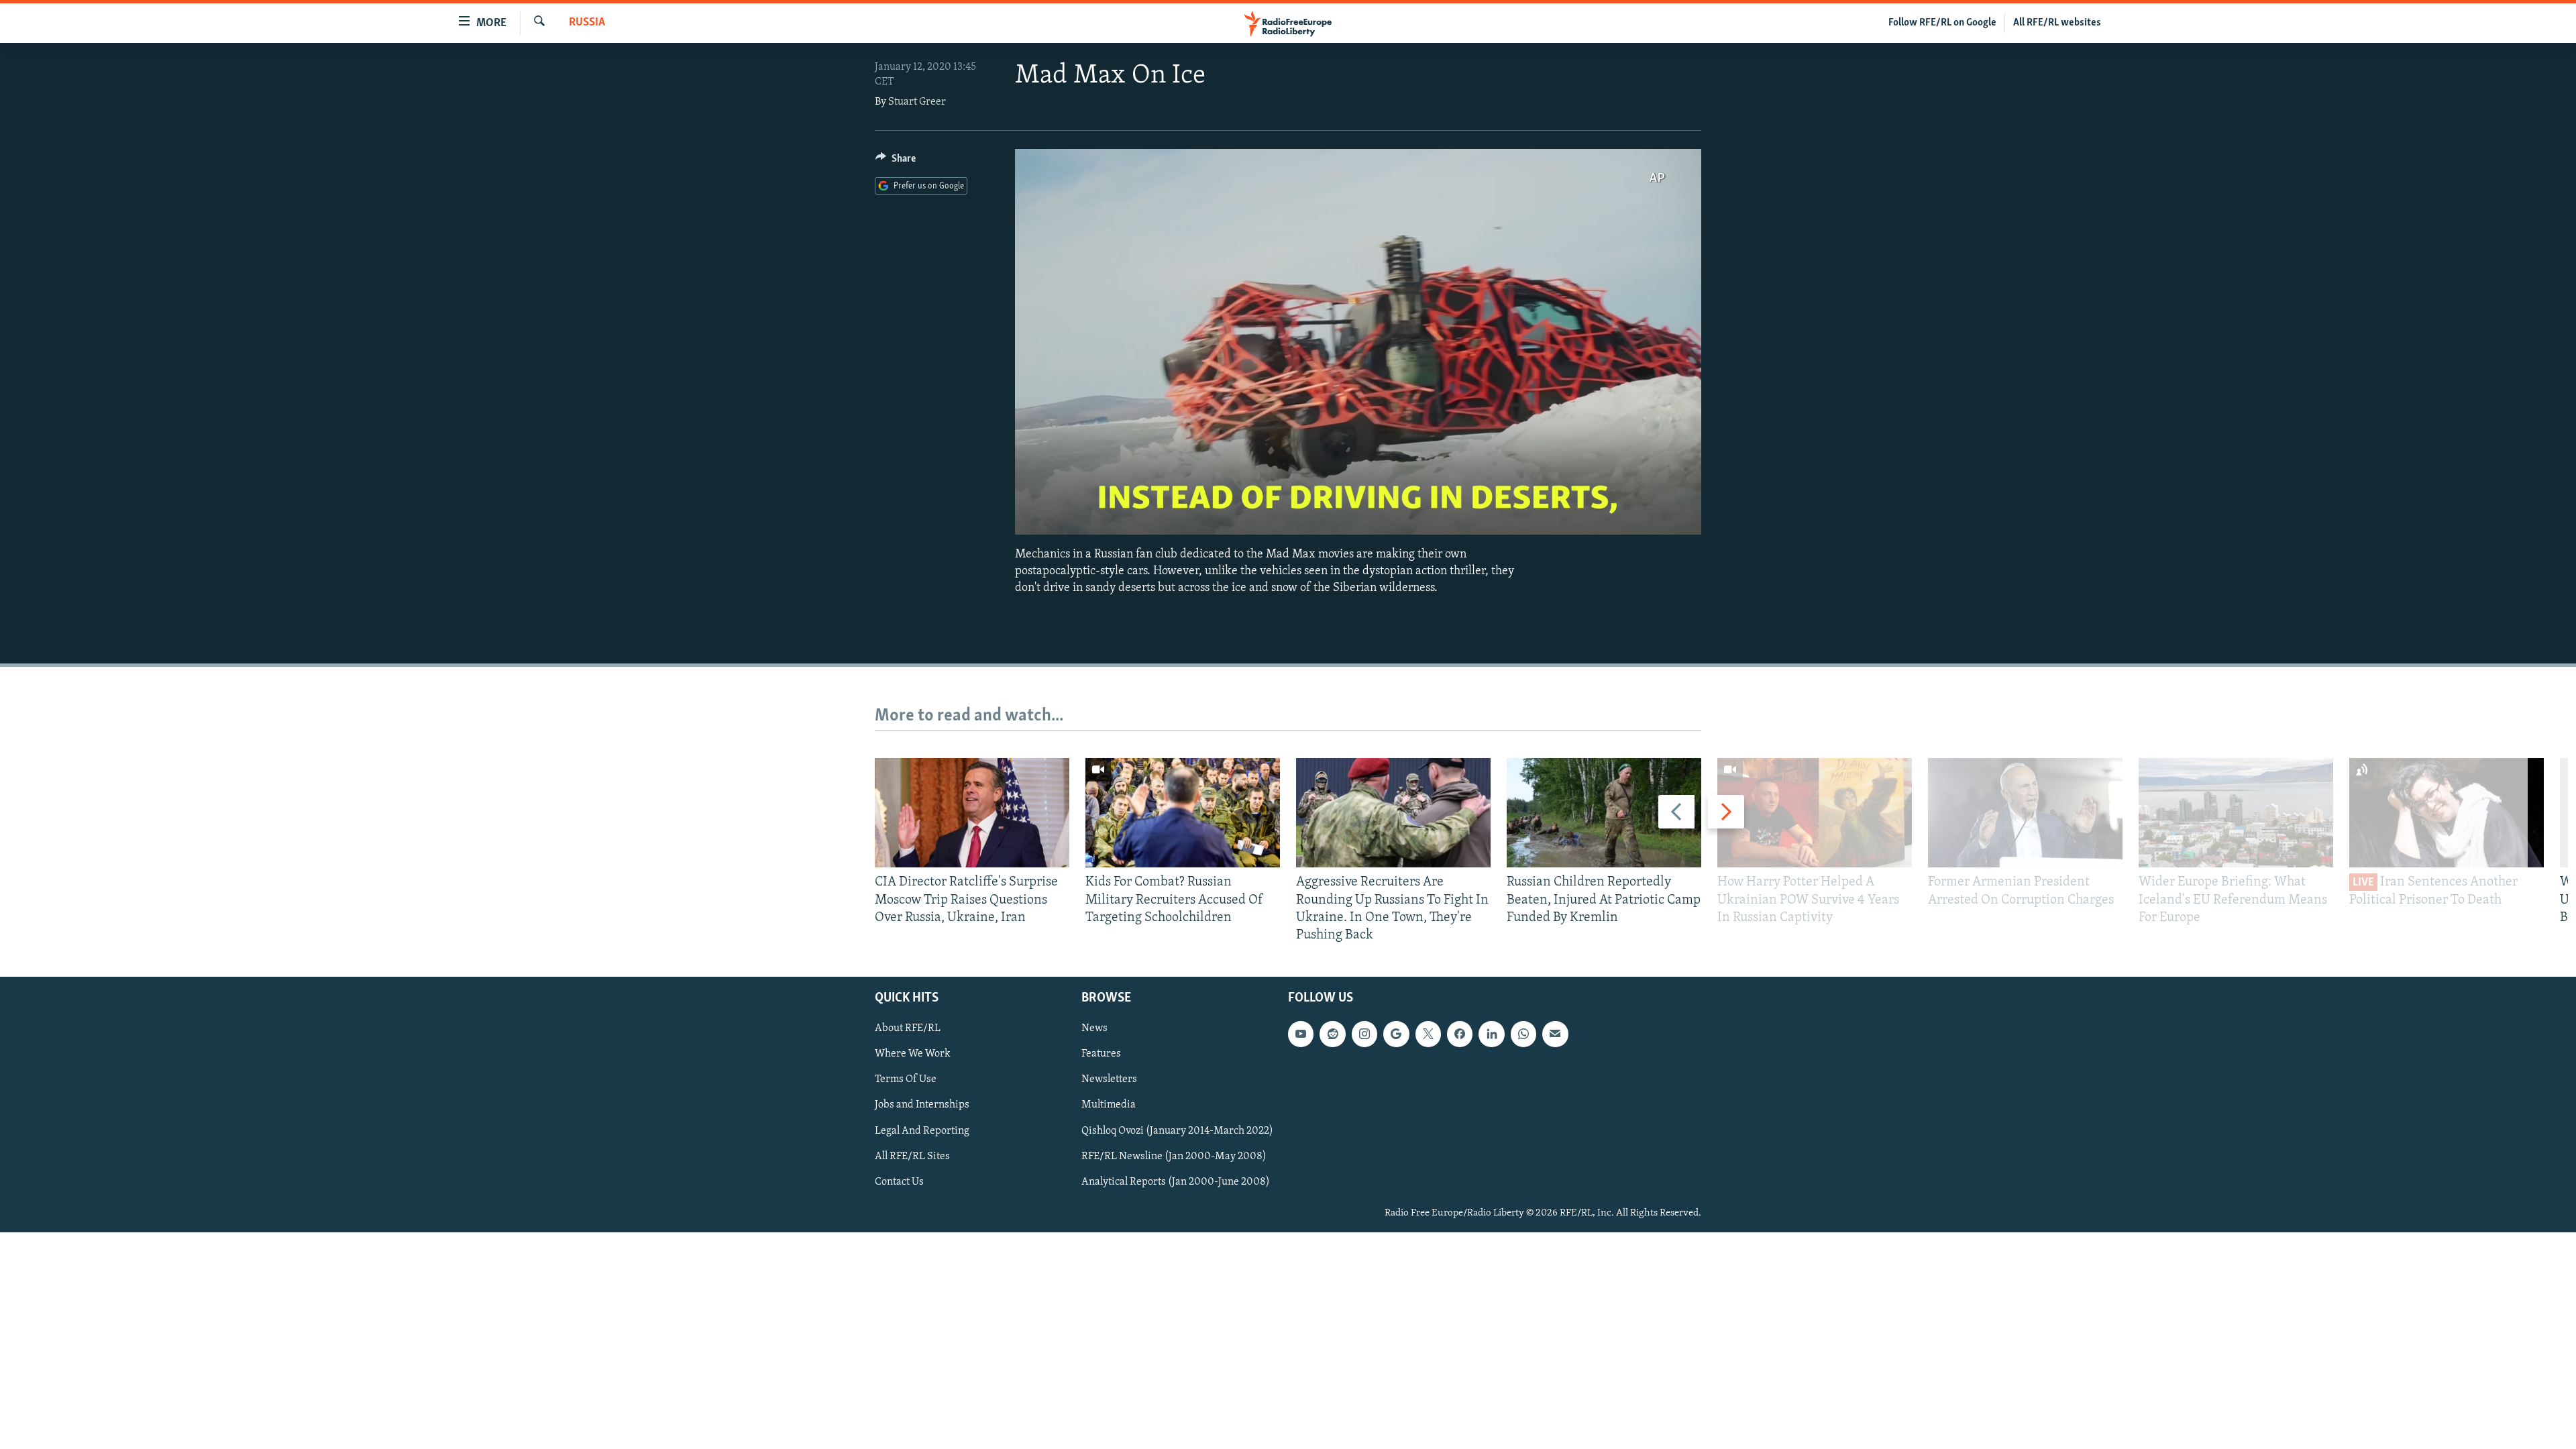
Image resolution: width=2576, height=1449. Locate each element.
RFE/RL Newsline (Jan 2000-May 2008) (1174, 1157)
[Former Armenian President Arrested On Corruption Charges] (2025, 813)
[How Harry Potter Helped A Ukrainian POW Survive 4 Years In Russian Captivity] (1815, 813)
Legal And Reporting (922, 1131)
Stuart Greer (917, 102)
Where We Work (913, 1055)
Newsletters (1109, 1080)
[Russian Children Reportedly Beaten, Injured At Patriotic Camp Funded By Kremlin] (1604, 813)
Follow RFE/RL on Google (1942, 23)
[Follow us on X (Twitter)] (1428, 1034)
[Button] (896, 162)
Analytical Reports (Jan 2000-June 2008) (1176, 1182)
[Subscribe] (1555, 1034)
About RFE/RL (908, 1029)
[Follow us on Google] (1396, 1034)
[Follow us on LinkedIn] (1491, 1034)
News (1094, 1029)
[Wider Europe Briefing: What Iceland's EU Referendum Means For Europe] (2236, 813)
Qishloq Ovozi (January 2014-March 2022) (1177, 1131)
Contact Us (899, 1182)
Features (1101, 1055)
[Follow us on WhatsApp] (1523, 1034)
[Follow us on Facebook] (1460, 1034)
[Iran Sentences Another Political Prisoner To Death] (2447, 813)
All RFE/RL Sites (912, 1157)
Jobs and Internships (922, 1106)
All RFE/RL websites (2057, 23)
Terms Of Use (906, 1080)
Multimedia (1109, 1106)
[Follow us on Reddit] (1332, 1034)
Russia (587, 23)
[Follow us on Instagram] (1364, 1034)
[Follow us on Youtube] (1301, 1034)
